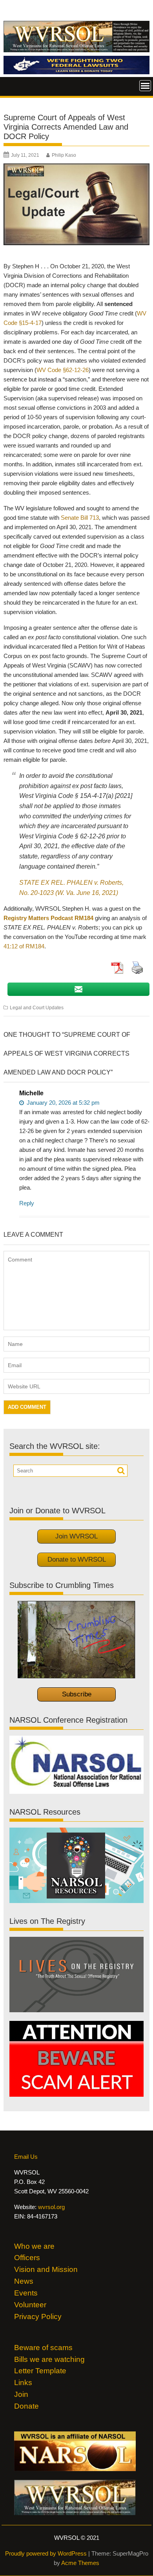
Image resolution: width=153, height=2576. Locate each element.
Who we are (34, 2246)
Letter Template (40, 2371)
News (24, 2281)
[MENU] (145, 86)
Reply (27, 1203)
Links (23, 2383)
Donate (26, 2406)
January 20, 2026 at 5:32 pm (62, 1103)
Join (21, 2394)
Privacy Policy (38, 2317)
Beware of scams (43, 2348)
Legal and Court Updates (37, 1008)
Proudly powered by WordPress (46, 2553)
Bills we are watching (49, 2359)
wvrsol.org (51, 2207)
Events (26, 2293)
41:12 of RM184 (24, 946)
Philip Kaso (64, 155)
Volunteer (30, 2305)
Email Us (26, 2157)
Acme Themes (80, 2563)
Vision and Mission (46, 2269)
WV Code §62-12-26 (63, 370)
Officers (27, 2258)
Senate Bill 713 (80, 518)
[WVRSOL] (76, 72)
